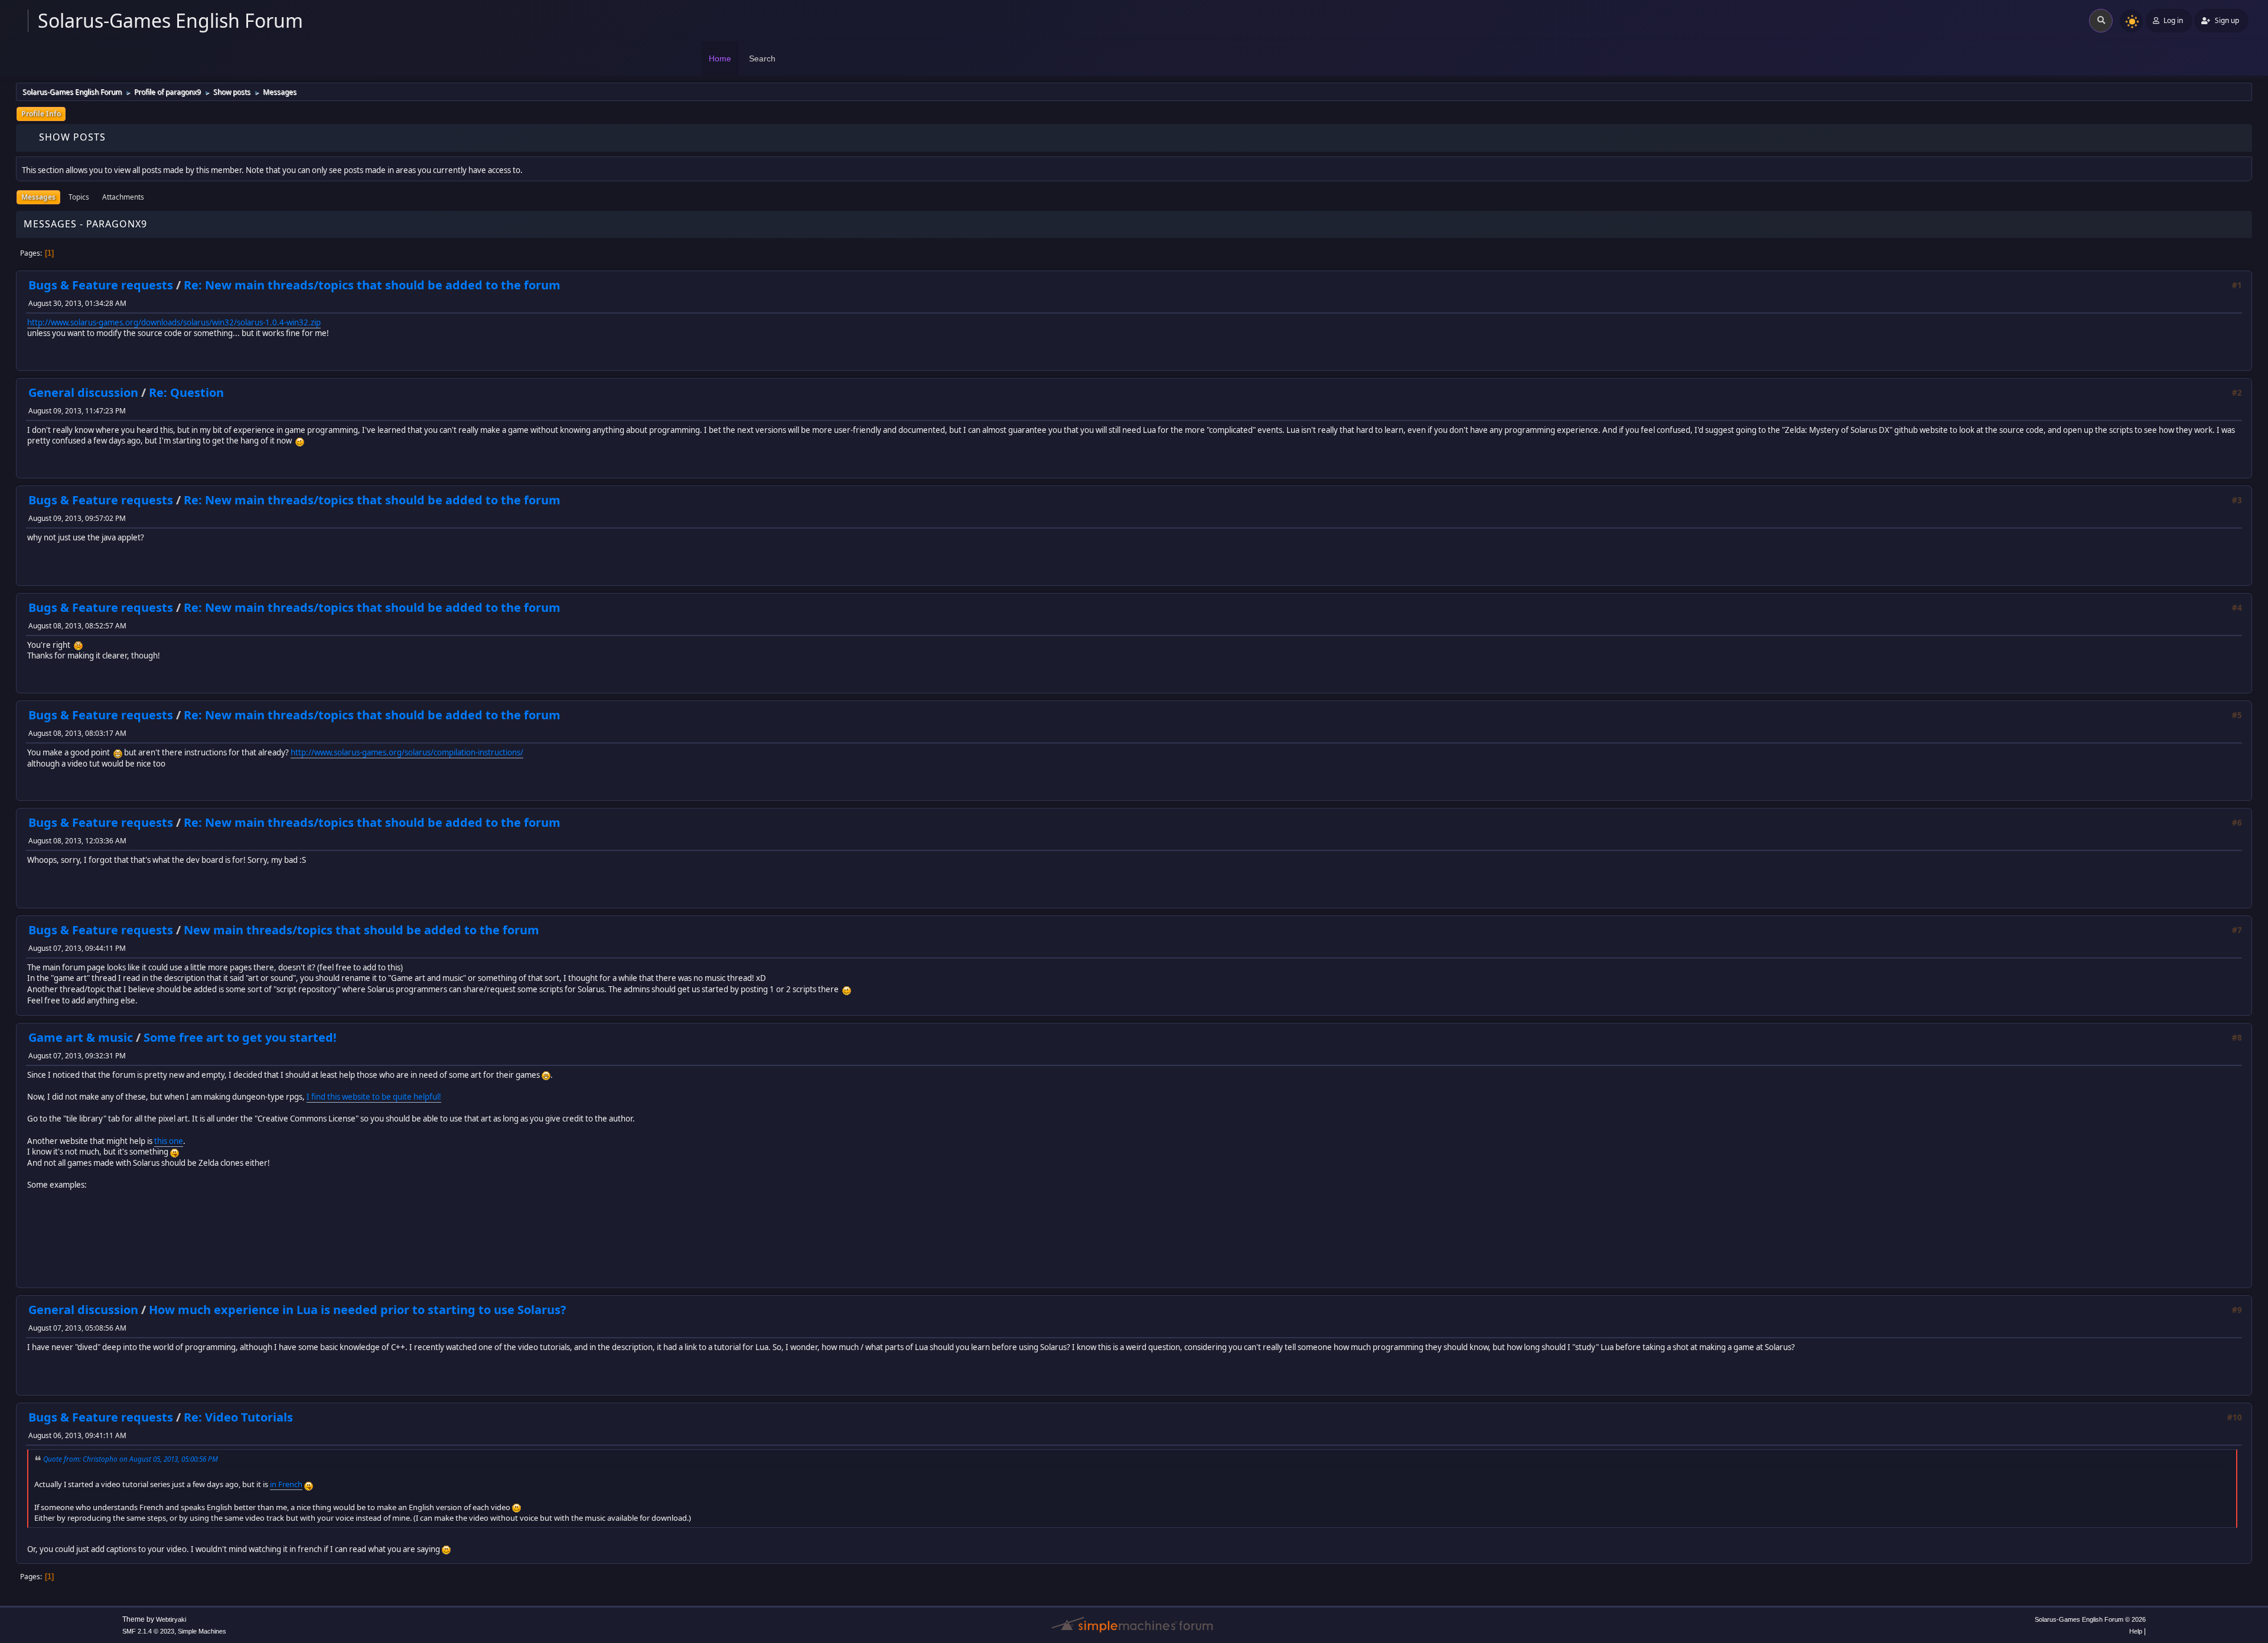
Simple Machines (202, 1631)
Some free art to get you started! (240, 1037)
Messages (38, 197)
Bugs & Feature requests (101, 285)
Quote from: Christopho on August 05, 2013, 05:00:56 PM (131, 1459)
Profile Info (41, 114)
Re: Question (186, 392)
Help (2136, 1631)
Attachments (123, 197)
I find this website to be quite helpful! (374, 1097)
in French (286, 1484)
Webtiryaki (171, 1619)
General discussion (83, 392)
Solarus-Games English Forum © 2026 (2090, 1619)
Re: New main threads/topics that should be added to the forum (372, 285)
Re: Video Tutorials (238, 1417)
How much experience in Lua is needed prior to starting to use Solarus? (358, 1310)
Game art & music (81, 1037)
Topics (79, 197)
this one (169, 1141)
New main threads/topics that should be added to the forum (361, 930)
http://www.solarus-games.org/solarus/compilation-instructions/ (407, 752)
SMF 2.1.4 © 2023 (148, 1631)
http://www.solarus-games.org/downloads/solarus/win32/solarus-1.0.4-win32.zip (174, 322)
